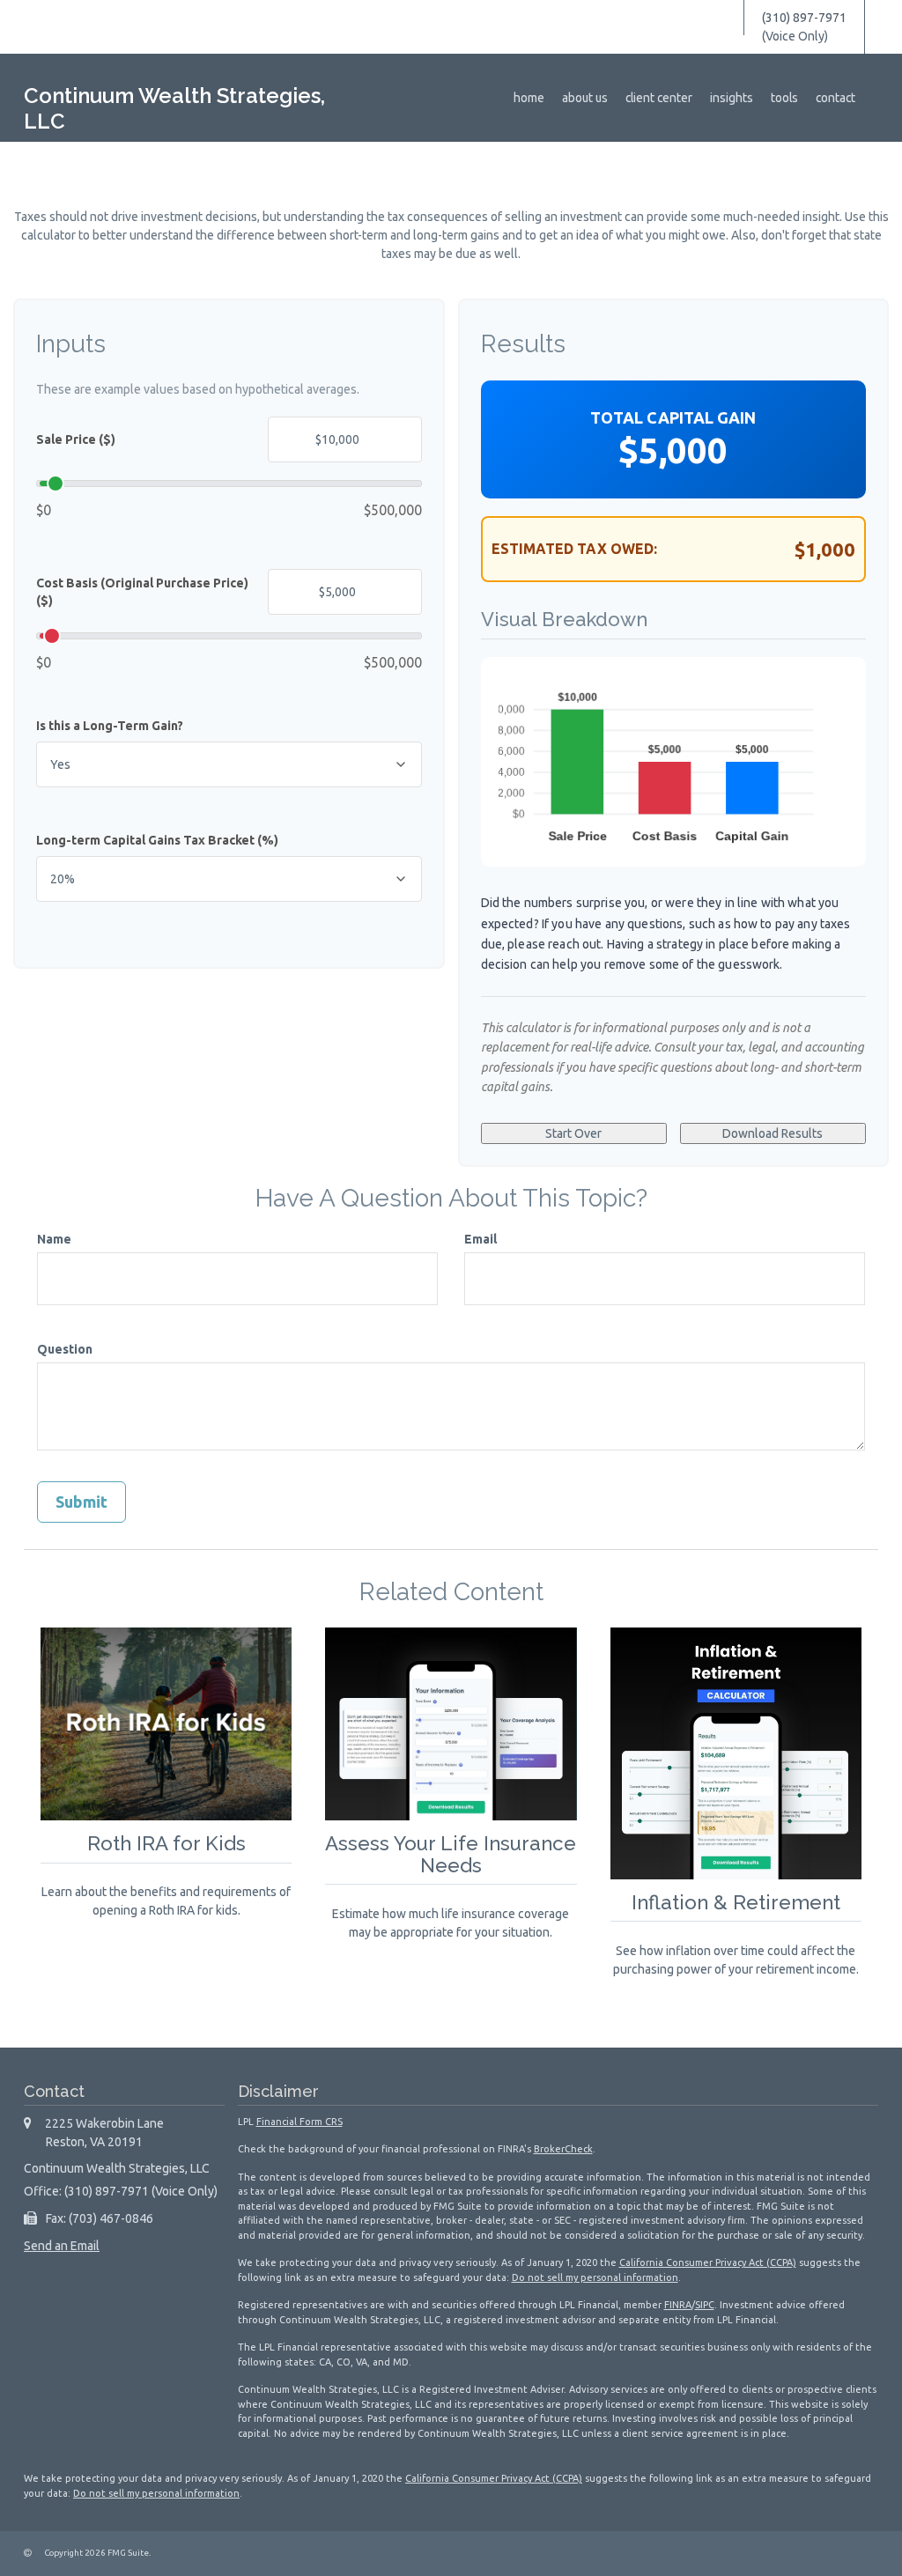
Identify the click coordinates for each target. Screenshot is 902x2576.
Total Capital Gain (673, 417)
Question (65, 1349)
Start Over (573, 1133)
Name (54, 1239)
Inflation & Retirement (736, 1902)
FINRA (678, 2305)
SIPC (705, 2305)
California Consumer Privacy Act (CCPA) (708, 2262)
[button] (585, 98)
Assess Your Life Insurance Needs (451, 1854)
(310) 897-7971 (804, 18)
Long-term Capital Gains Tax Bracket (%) (157, 840)
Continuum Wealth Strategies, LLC (174, 109)
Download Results (773, 1133)
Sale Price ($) (76, 439)
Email (481, 1239)
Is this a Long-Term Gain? (110, 726)
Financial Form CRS (299, 2122)
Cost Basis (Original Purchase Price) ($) (142, 592)
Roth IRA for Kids (166, 1843)
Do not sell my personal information (595, 2277)
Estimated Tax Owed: (574, 549)
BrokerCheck (563, 2149)
